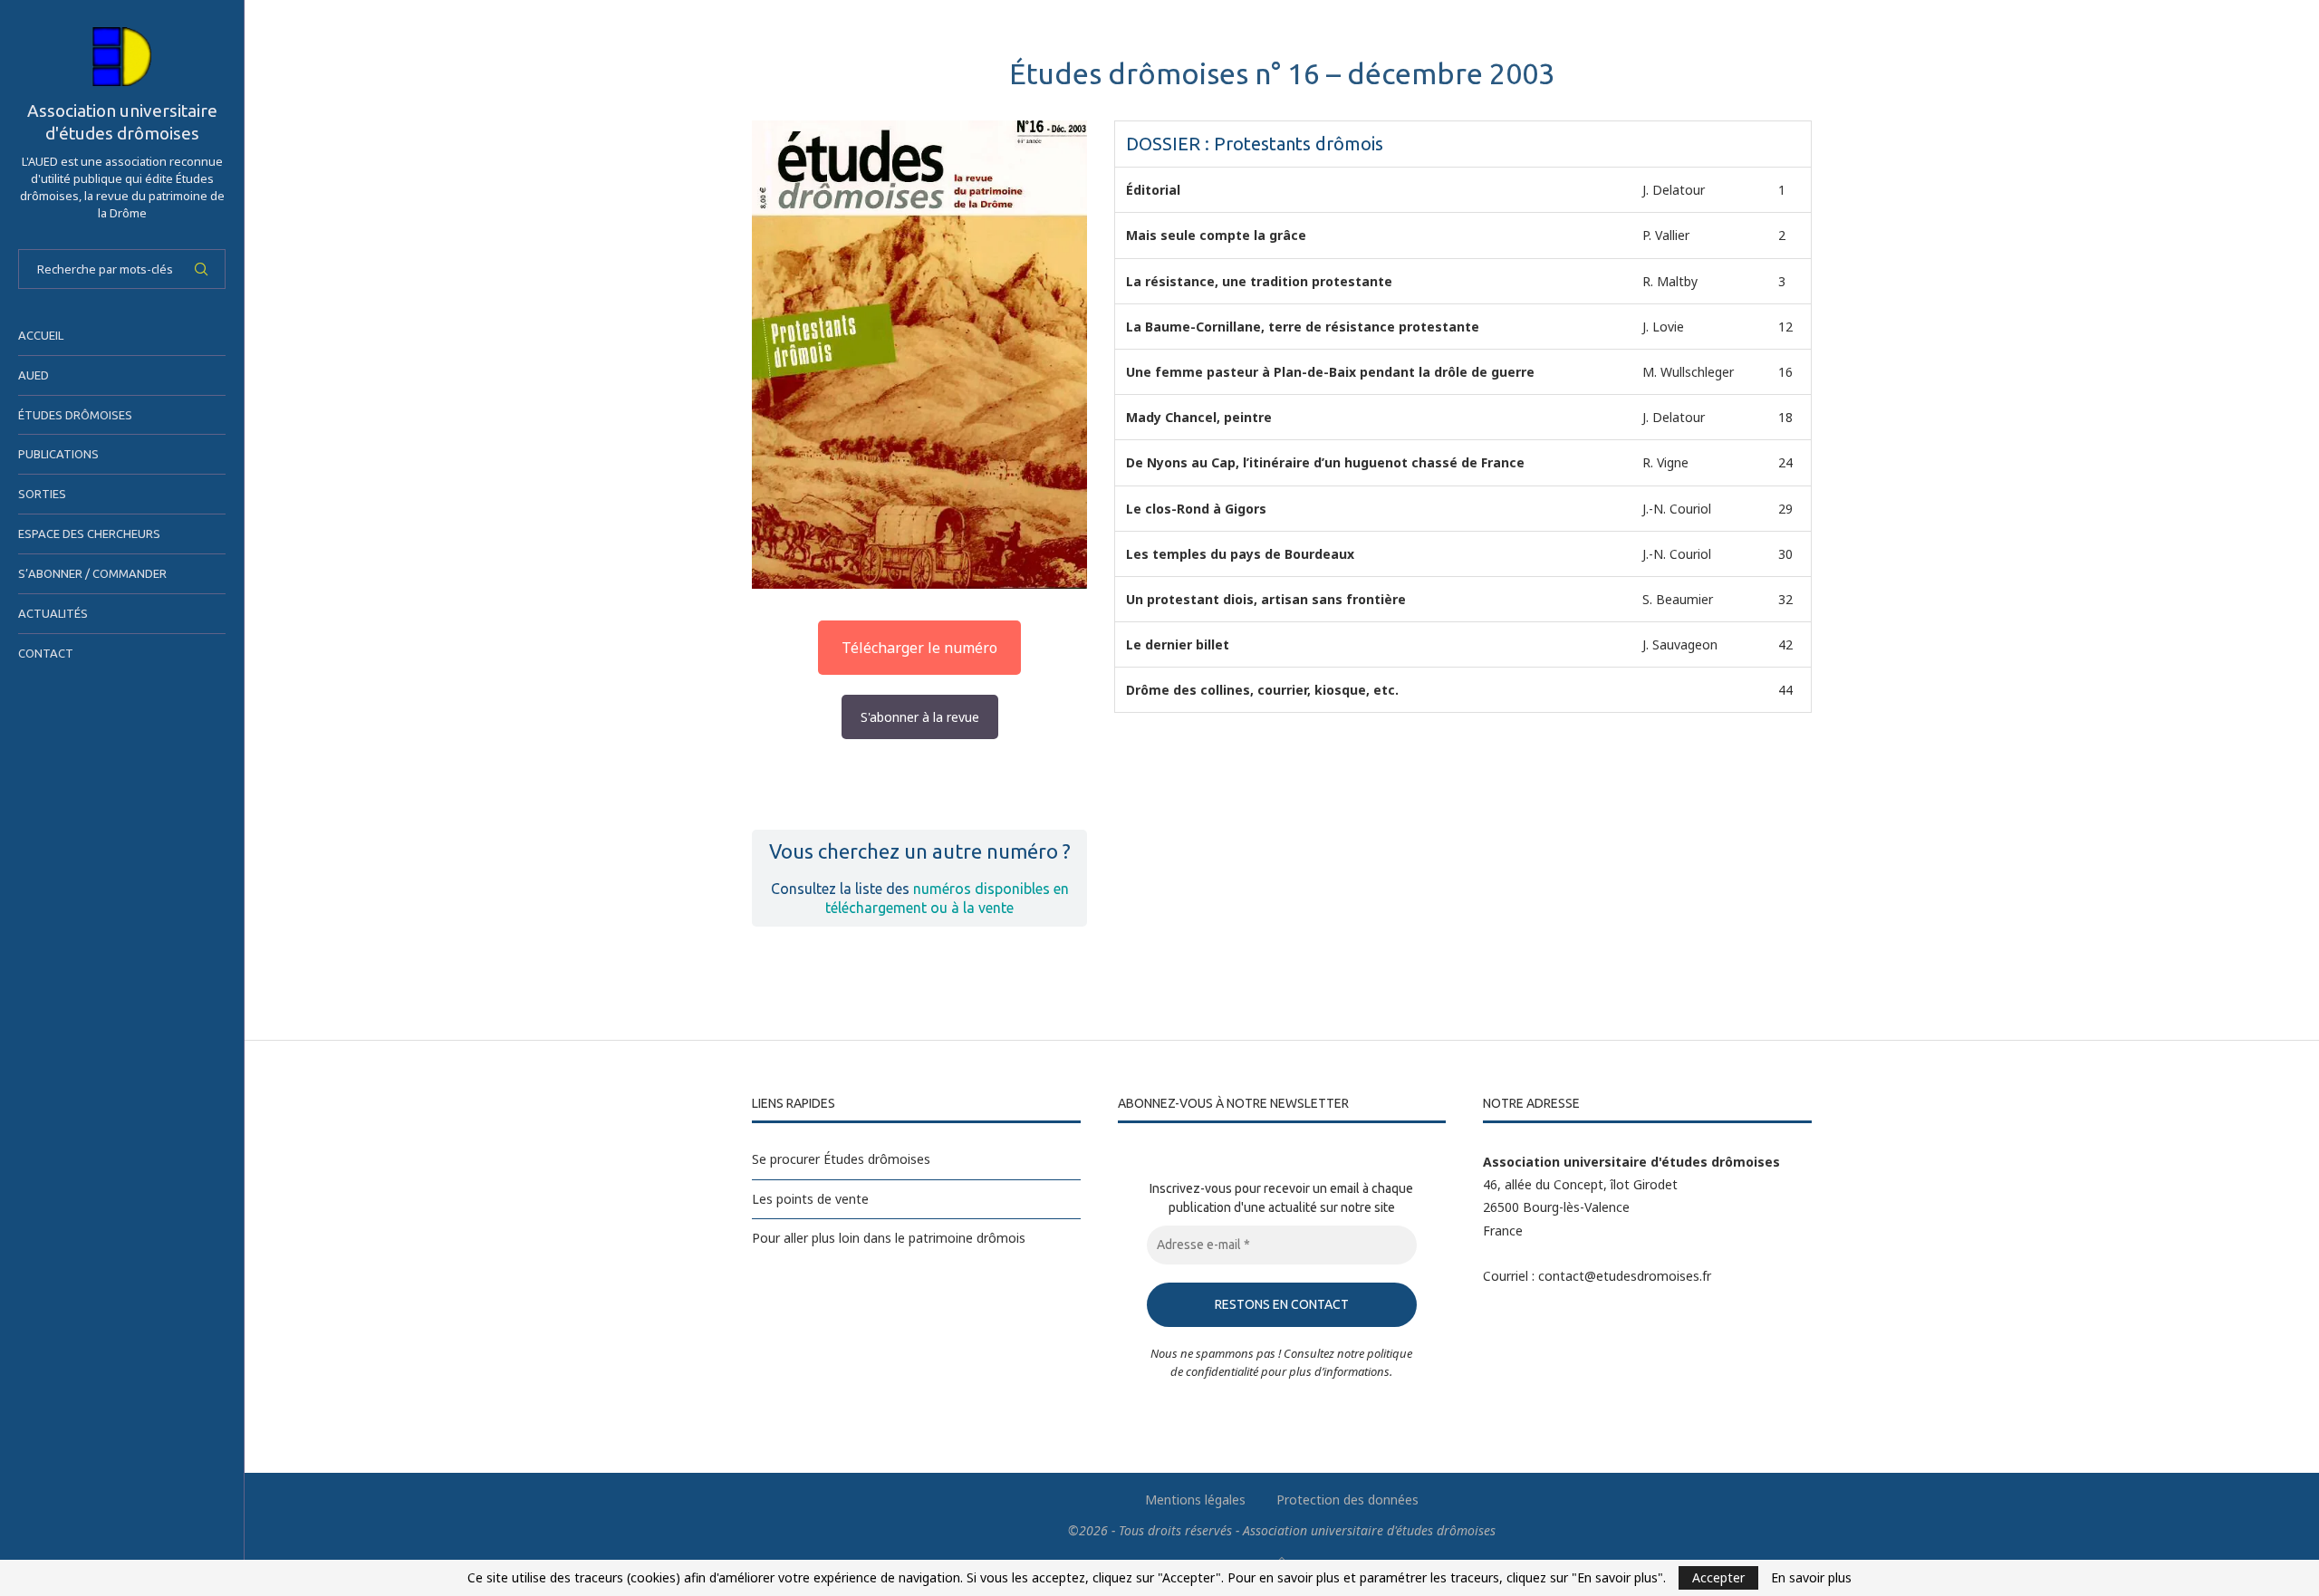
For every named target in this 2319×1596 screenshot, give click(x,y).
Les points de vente (810, 1199)
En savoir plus (1811, 1578)
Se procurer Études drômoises (841, 1159)
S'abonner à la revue (920, 717)
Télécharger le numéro (919, 648)
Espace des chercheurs (89, 534)
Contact (46, 653)
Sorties (42, 494)
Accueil (41, 335)
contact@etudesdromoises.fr (1625, 1276)
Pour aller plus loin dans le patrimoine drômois (889, 1238)
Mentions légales (1195, 1500)
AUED (34, 375)
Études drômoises (75, 415)
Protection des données (1347, 1500)
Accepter (1718, 1577)
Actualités (53, 613)
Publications (58, 454)
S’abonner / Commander (92, 573)
